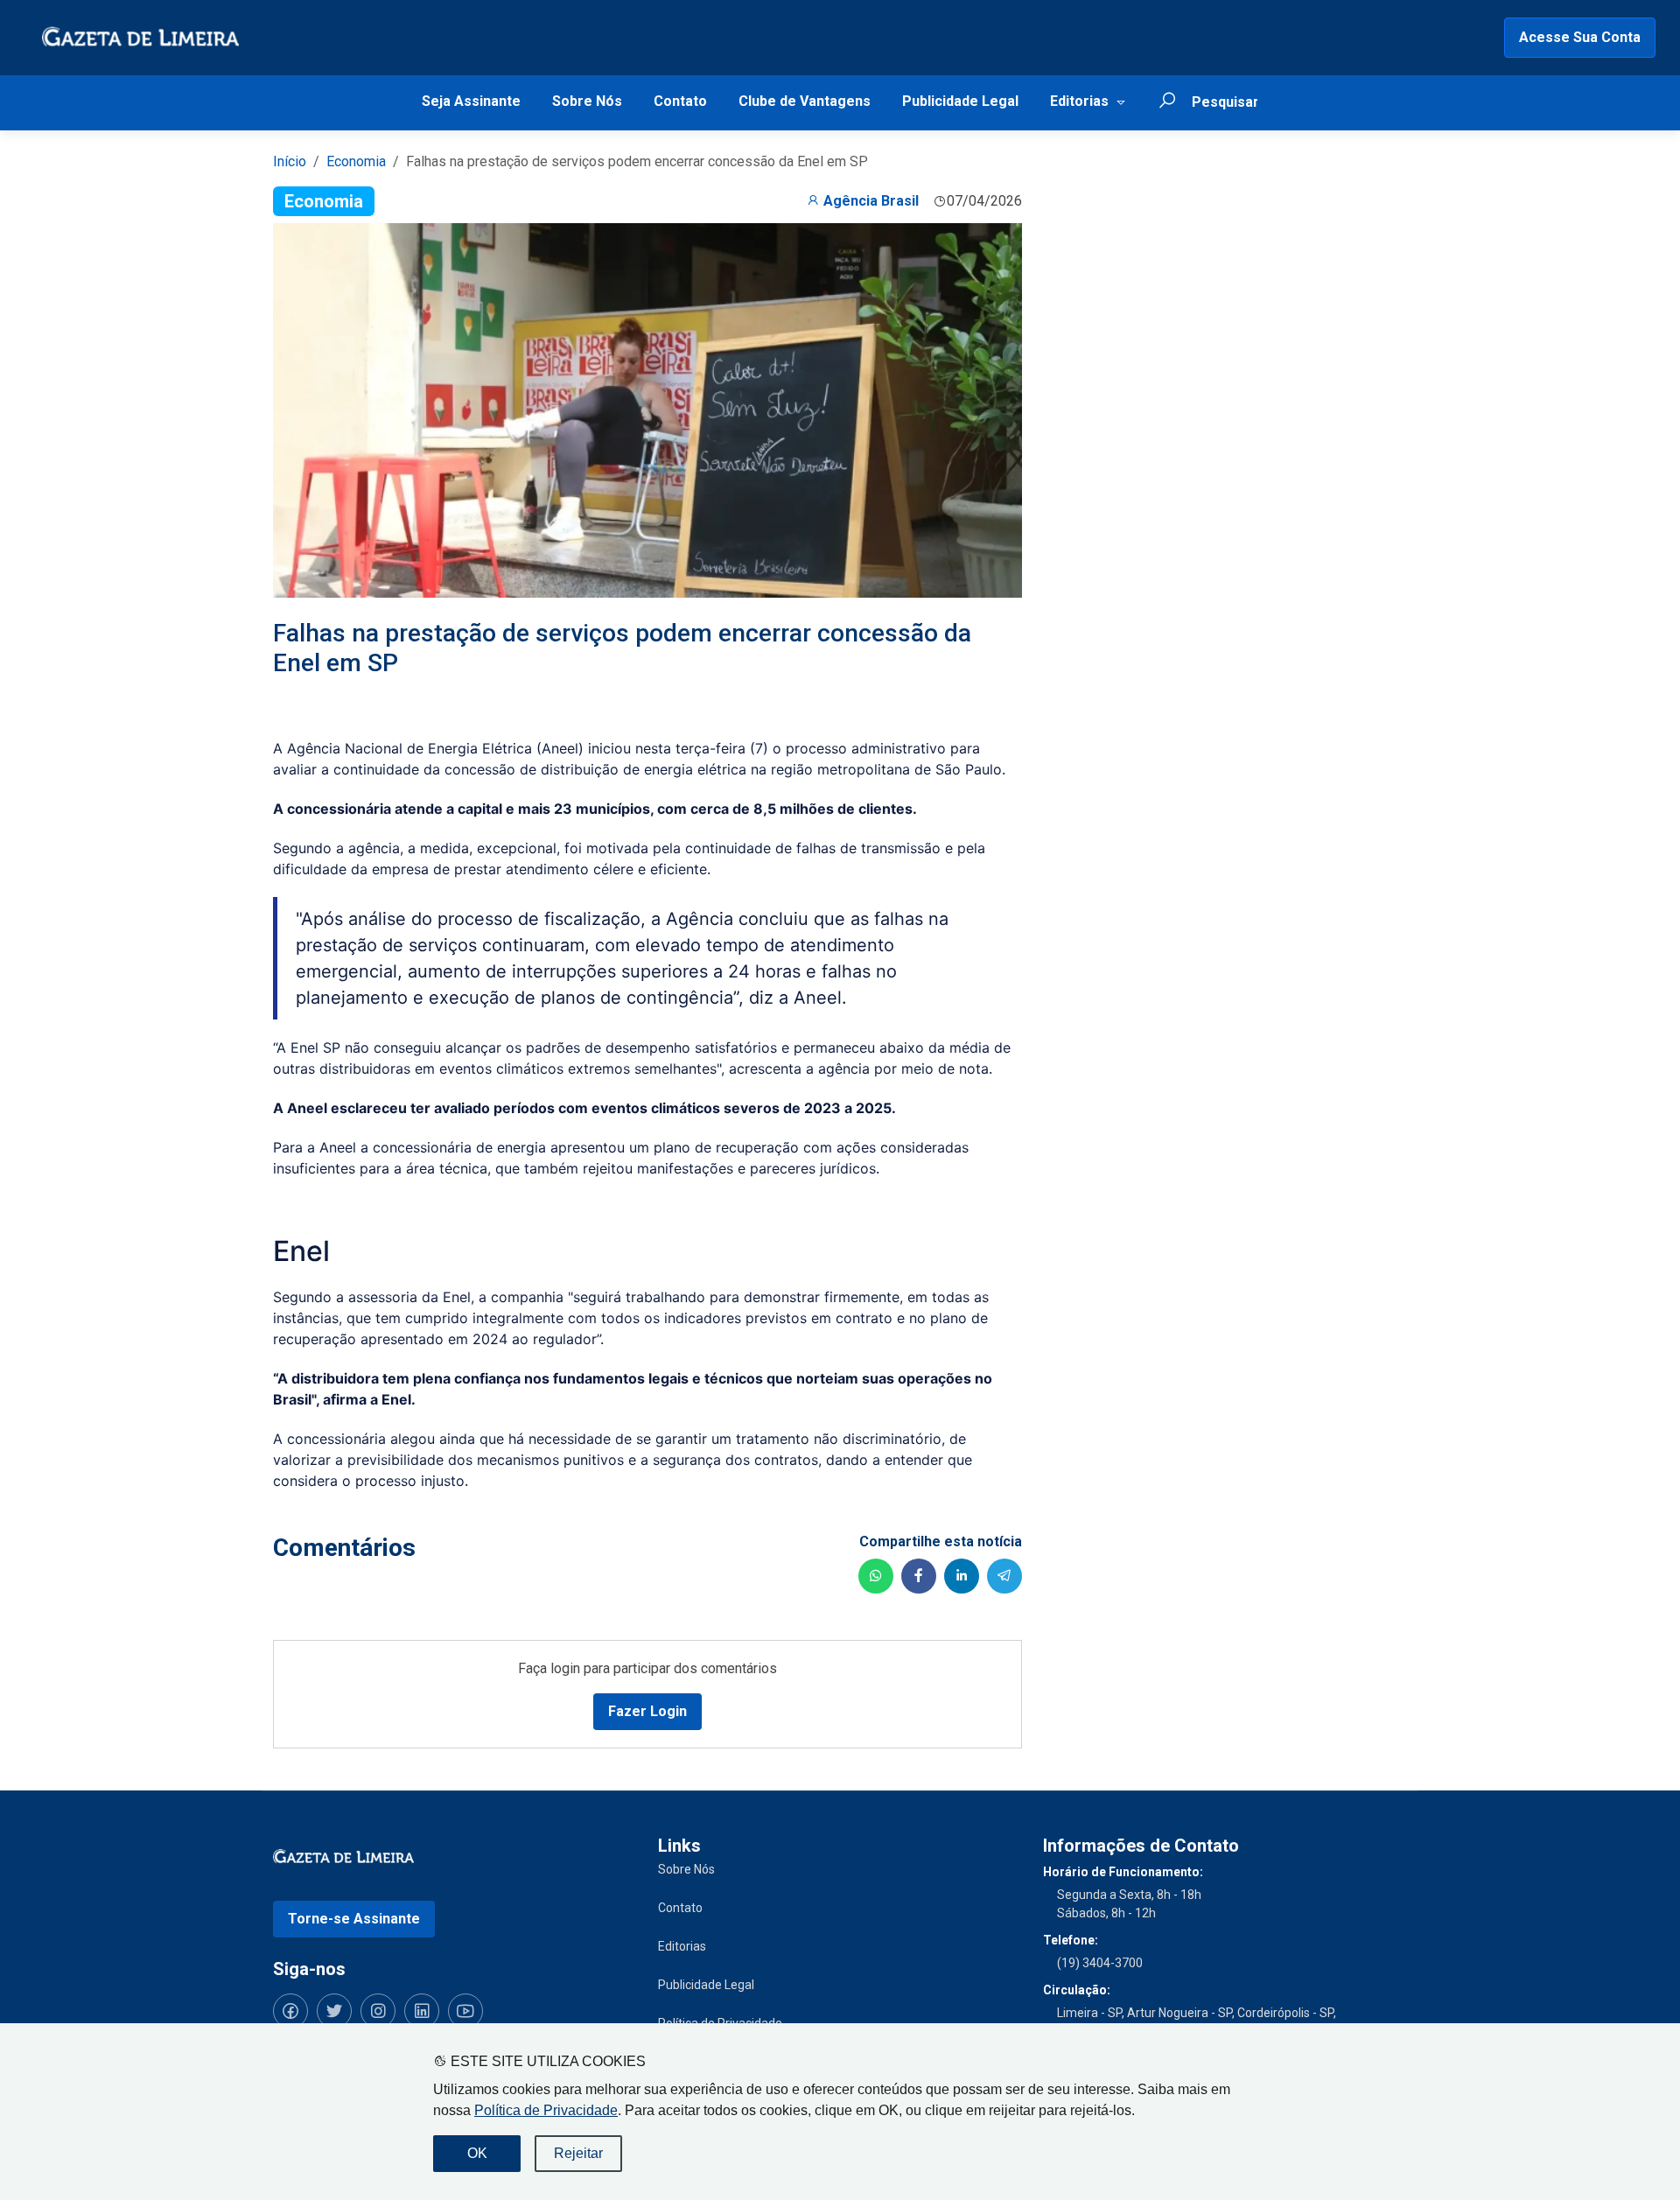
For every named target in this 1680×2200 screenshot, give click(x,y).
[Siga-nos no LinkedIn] (422, 2011)
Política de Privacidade (546, 2110)
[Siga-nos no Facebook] (290, 2011)
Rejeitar (578, 2153)
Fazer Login (647, 1711)
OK (477, 2153)
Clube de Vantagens (805, 101)
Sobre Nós (587, 101)
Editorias (1079, 101)
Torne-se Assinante (354, 1919)
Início (290, 161)
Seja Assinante (471, 101)
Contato (680, 101)
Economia (356, 161)
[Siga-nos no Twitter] (334, 2011)
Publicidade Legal (960, 101)
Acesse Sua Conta (1580, 37)
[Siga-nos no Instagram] (378, 2011)
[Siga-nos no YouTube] (465, 2011)
